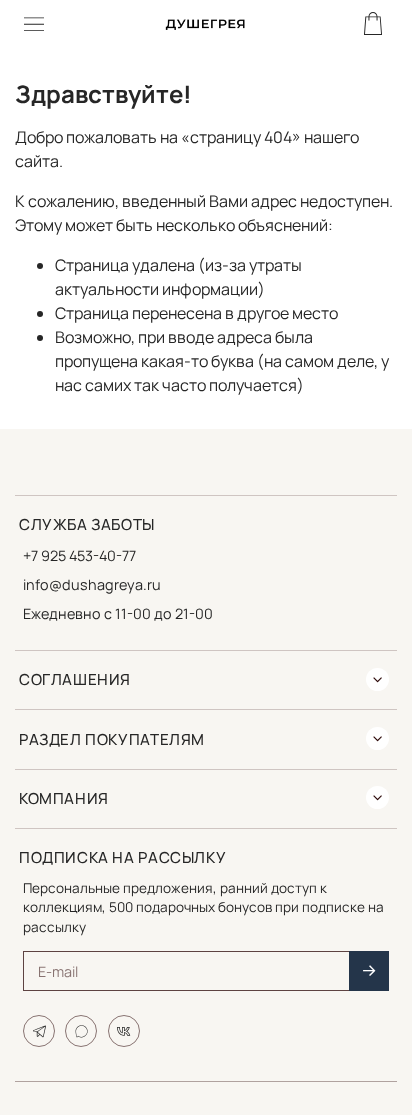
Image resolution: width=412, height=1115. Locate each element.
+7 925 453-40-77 (79, 555)
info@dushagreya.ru (92, 584)
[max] (81, 1031)
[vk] (124, 1031)
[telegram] (39, 1031)
